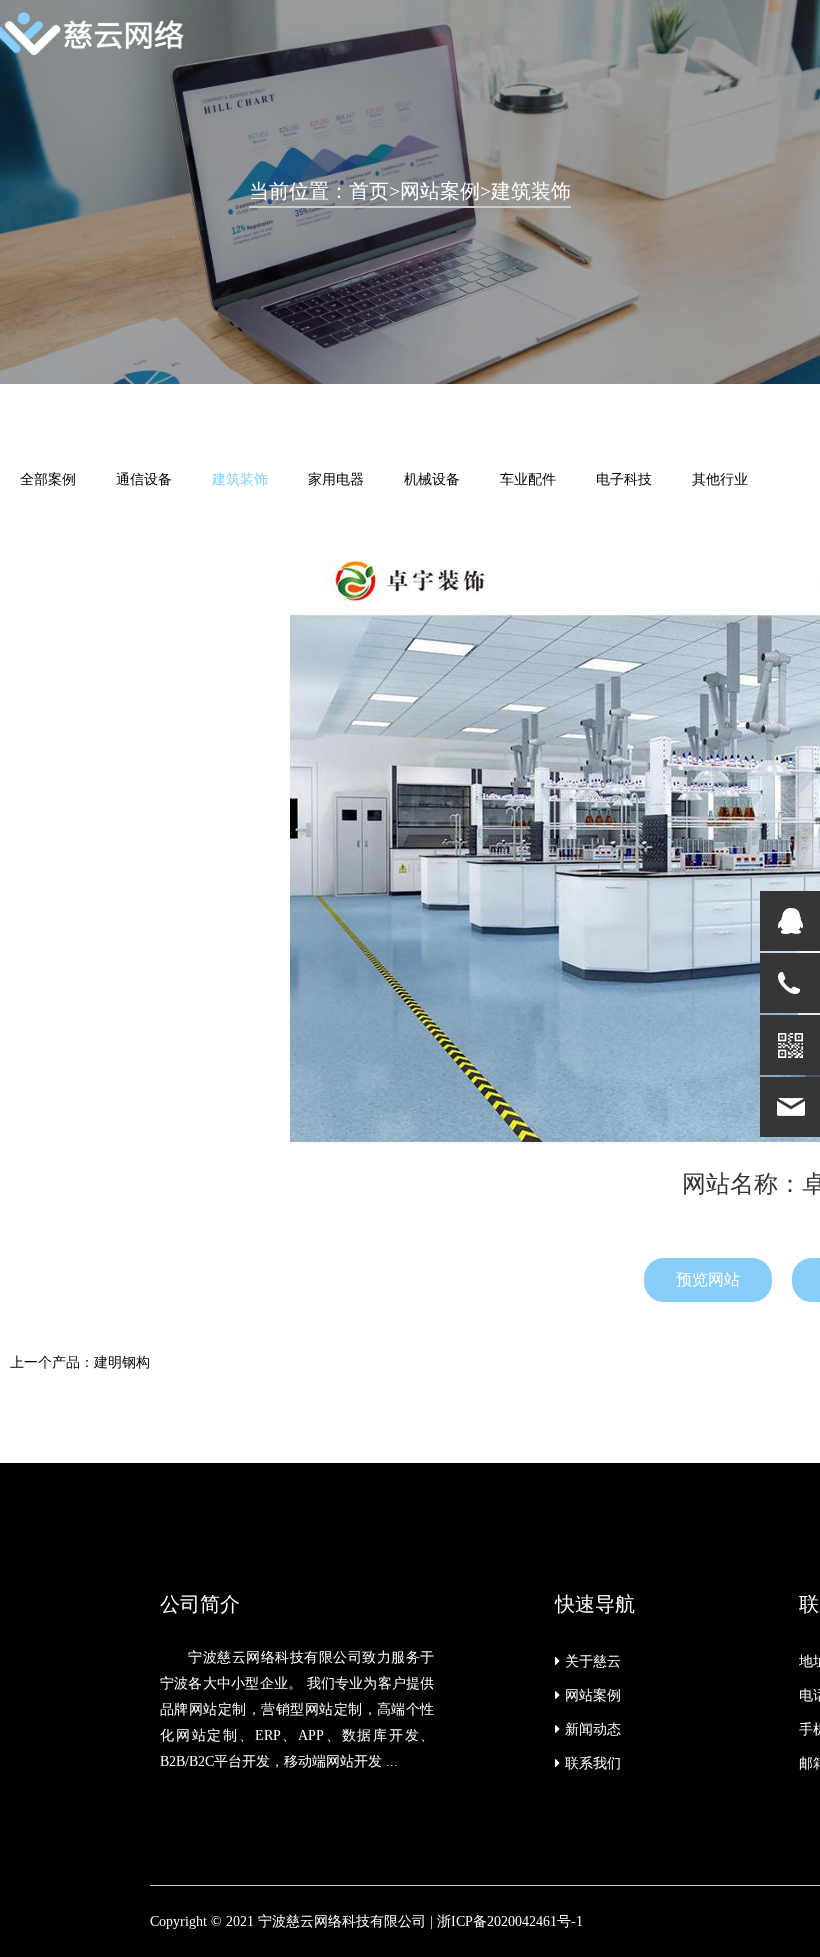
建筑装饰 (531, 191)
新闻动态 (593, 1729)
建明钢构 (122, 1362)
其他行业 (720, 479)
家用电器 (336, 479)
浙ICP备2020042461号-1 (510, 1921)
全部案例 (48, 479)
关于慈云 (593, 1661)
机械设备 (432, 479)
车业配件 (528, 479)
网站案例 (440, 191)
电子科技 (624, 479)
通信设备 (144, 479)
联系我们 (593, 1763)
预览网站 (708, 1279)
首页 (369, 191)
